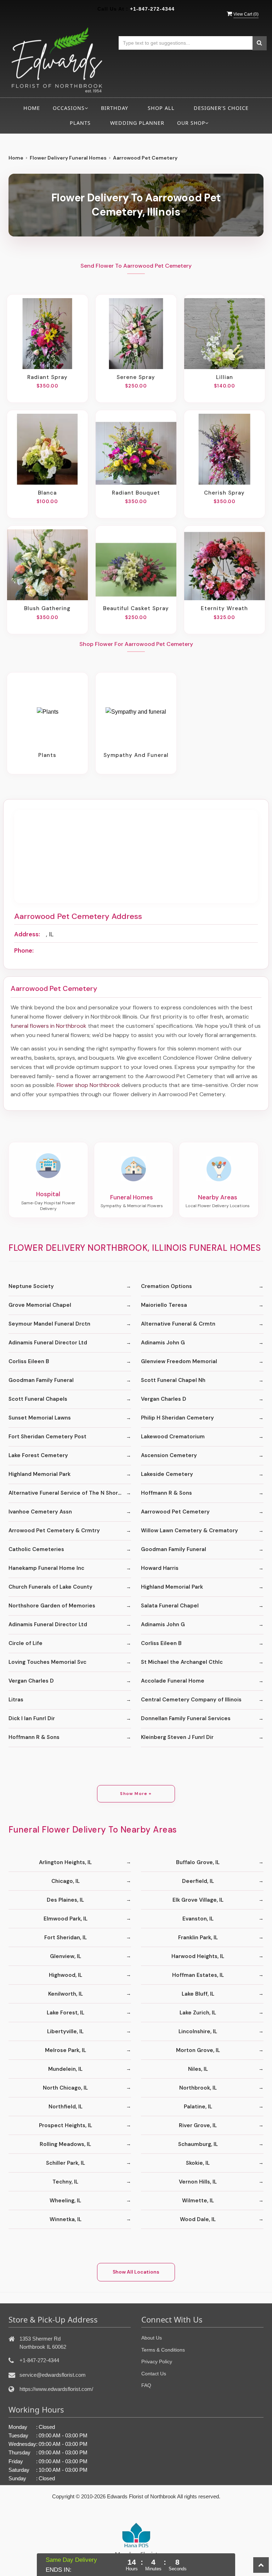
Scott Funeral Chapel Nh (173, 1380)
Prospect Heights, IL (66, 2125)
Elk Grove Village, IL (198, 1900)
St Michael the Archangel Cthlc (182, 1662)
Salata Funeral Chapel (170, 1606)
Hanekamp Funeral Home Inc (46, 1568)
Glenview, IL (66, 1956)
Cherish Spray (224, 493)
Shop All (161, 108)
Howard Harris (160, 1568)
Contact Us (154, 2374)
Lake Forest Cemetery (38, 1455)
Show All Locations (136, 2272)
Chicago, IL (66, 1881)
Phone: (24, 950)
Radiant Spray (47, 377)
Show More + (136, 1794)
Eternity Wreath (224, 608)
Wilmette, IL (198, 2201)
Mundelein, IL (65, 2069)
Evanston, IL (198, 1919)
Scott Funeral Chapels (38, 1399)
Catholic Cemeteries (36, 1549)
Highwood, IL (66, 1975)
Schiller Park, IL (66, 2163)
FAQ (146, 2385)
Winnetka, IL (66, 2219)
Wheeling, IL (65, 2201)
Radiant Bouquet (136, 493)
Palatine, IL (198, 2107)
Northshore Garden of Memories (52, 1606)
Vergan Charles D (164, 1399)
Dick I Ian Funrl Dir (32, 1718)
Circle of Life (25, 1643)
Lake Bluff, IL (198, 1994)
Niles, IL (198, 2069)
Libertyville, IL (65, 2031)
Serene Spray (136, 377)
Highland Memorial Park (39, 1474)
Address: (27, 934)
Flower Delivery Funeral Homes (68, 158)
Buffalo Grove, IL (198, 1862)
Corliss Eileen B (29, 1361)
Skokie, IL (198, 2163)
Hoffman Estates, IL (198, 1975)
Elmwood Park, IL (66, 1919)
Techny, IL (65, 2182)
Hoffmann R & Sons (166, 1493)
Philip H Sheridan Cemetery (177, 1418)
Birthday (115, 108)
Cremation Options (166, 1286)
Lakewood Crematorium (173, 1437)
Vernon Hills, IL (198, 2182)
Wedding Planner (137, 123)
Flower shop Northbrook (88, 1085)
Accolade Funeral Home (173, 1681)
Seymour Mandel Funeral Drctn (49, 1324)
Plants (80, 123)
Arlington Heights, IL (65, 1862)
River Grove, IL (198, 2125)
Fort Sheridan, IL (66, 1937)
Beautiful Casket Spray (136, 608)
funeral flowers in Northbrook (49, 1026)
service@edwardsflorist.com (53, 2375)
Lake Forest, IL (66, 2013)
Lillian (225, 377)
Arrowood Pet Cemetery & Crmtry (54, 1530)
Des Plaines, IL (65, 1900)
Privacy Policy (157, 2362)
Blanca (47, 493)
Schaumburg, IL (198, 2144)
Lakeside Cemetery (167, 1474)
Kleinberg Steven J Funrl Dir (177, 1737)
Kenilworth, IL (66, 1994)
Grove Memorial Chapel (40, 1305)
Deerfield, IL (198, 1881)
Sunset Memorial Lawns (40, 1418)
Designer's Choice (221, 108)
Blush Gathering (47, 608)
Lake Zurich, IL (198, 2013)
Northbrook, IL (198, 2088)
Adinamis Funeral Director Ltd (48, 1343)
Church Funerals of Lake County (50, 1587)
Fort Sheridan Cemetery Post (47, 1437)
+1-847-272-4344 (152, 9)
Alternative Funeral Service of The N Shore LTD (70, 1493)
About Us (152, 2338)
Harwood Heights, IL (198, 1956)
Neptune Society (31, 1286)
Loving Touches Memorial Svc (47, 1662)
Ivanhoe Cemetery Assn (40, 1512)
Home (32, 108)
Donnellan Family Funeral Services (186, 1718)
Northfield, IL (66, 2107)
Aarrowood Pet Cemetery (175, 1512)
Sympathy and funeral (136, 755)
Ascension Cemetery (169, 1455)
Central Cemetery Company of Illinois (191, 1700)
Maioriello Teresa (164, 1305)
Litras (16, 1700)
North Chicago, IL (65, 2088)
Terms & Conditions (163, 2350)
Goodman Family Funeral (41, 1380)
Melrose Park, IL (66, 2050)
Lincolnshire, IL (198, 2031)
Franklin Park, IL (198, 1937)
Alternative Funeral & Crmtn (178, 1324)
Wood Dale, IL (198, 2219)
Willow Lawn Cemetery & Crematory (189, 1530)
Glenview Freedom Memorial (179, 1361)
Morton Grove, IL (198, 2050)
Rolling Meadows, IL (65, 2144)
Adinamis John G (163, 1343)
